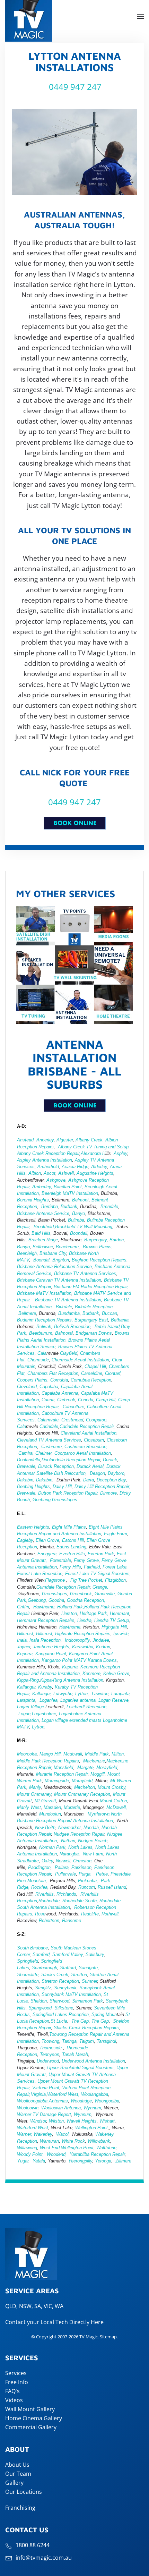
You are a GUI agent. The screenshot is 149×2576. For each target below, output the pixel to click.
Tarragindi (106, 2041)
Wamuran (49, 2141)
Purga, (85, 1874)
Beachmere (67, 1247)
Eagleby (25, 1540)
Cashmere (51, 1447)
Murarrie (72, 1807)
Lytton (38, 1727)
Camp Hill (106, 1400)
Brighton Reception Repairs (99, 1260)
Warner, (25, 2134)
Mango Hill (50, 1754)
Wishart (107, 2121)
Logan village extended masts (72, 1720)
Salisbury (95, 1954)
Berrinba (50, 1206)
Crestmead (72, 1420)
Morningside (57, 1781)
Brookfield (44, 1227)
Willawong (27, 2148)
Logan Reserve (113, 1700)
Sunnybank (65, 1988)
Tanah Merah (75, 2054)
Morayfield (107, 1767)
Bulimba (76, 1220)
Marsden (52, 1807)
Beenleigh (27, 1253)
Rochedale (49, 1901)
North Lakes (80, 1847)
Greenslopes (65, 1500)
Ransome (72, 1920)
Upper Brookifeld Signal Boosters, (81, 2068)
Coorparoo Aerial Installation (83, 1453)
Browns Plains (97, 1247)
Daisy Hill (62, 1486)
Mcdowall (73, 1754)
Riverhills (45, 1894)
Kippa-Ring (28, 1680)
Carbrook (66, 1400)
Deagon (97, 1473)
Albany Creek (89, 1140)
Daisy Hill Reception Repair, (102, 1486)
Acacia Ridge (75, 1167)
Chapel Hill (95, 1366)
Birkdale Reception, (94, 1307)
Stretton (79, 1975)
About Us (17, 2465)
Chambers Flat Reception (53, 1373)
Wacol (62, 2134)
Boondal (41, 1260)
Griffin (23, 1607)
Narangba (69, 1854)
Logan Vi (26, 1707)
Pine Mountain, (32, 1881)
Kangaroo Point (51, 1654)
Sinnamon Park (87, 2001)
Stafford (68, 1968)
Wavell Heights (82, 2121)
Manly (35, 1787)
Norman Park (52, 1847)
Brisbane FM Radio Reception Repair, (91, 1287)
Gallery (14, 2483)
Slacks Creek (55, 1975)
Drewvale (26, 1466)
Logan (24, 1714)
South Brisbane (32, 1948)
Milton (118, 1754)
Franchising (20, 2508)
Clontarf (113, 1373)
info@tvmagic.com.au (44, 2558)
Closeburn (94, 1440)
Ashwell (66, 1173)
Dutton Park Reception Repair (68, 1493)
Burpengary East (91, 1320)
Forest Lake (115, 1567)
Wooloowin (28, 2108)
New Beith (45, 1827)
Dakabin (25, 1480)
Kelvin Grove (116, 1673)
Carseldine (92, 1373)
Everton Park (101, 1554)
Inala (22, 1640)
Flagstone (56, 1580)
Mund (45, 1814)
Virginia (38, 2094)
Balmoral (64, 1333)
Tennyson (50, 2054)
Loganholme (44, 1714)
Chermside (38, 1360)
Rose (40, 1914)
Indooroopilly (77, 1640)
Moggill (98, 1774)
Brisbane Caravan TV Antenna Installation (59, 1280)
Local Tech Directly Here (72, 2322)
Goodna (56, 1600)
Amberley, (42, 1187)
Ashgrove (56, 1180)
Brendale (109, 1206)
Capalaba (49, 1387)
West (45, 2148)
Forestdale (60, 1560)
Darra (89, 1480)
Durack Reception (56, 1466)
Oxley (47, 1861)
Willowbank (99, 2141)
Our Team (18, 2474)
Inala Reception (44, 1640)
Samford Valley (68, 1954)
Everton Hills (72, 1554)
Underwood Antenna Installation (93, 2061)
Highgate (110, 1627)
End (55, 2148)
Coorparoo (96, 1420)
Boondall (79, 1233)
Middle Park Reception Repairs (48, 1761)
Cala (42, 1353)
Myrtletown (99, 1814)
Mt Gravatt (45, 1801)
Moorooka (27, 1754)
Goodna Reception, (87, 1600)
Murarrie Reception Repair (62, 1774)
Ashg (73, 1180)
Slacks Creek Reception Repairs (86, 2028)
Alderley (99, 1167)
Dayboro (116, 1473)
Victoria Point (46, 2088)
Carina (48, 1400)
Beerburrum (41, 1333)
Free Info (17, 2382)
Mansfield (63, 1767)
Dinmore (108, 1493)
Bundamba (69, 1313)
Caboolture (73, 1407)
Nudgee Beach (93, 1841)
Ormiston (82, 1861)
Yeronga (103, 2161)
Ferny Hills (70, 1567)
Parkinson (81, 1867)
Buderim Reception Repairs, (45, 1320)
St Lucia (59, 2021)
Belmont (80, 1200)
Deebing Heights (33, 1486)
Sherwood (59, 2001)
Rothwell (110, 1914)
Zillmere (123, 2161)
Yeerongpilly (80, 2161)
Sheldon (39, 2001)
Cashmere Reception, (86, 1447)
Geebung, (42, 1500)
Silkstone (64, 2008)
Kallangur (26, 1687)
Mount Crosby (112, 1787)
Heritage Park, (94, 1613)
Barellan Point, (68, 1187)
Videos (14, 2400)
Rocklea (39, 1887)
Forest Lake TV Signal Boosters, (98, 1574)
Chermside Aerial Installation (80, 1360)
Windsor (38, 2121)
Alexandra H (93, 1153)
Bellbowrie (43, 1247)
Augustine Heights (95, 1173)
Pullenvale (65, 1874)
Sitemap (108, 2337)
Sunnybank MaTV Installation (71, 1994)
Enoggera (47, 1554)
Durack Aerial (90, 1466)
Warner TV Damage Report (44, 2114)
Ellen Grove (47, 1540)
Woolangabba (95, 2094)
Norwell (63, 1861)
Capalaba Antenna (60, 1393)
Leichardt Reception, (87, 1707)
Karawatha (83, 1647)
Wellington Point (91, 2128)
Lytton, (82, 1694)
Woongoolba (107, 2101)
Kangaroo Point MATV (64, 1660)
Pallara (62, 1867)
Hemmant (120, 1613)
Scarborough (45, 1968)
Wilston (56, 2121)
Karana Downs (102, 1660)
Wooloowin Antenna (61, 2108)
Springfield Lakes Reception (61, 2014)
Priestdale (121, 1874)
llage (39, 1707)
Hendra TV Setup (112, 1620)
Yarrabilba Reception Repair (97, 2154)
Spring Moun (104, 2014)
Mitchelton (85, 1787)
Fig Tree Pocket (86, 1580)
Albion (35, 1173)
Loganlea (49, 1700)
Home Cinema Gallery (34, 2418)
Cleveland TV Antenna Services (49, 1440)
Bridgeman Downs (94, 1333)
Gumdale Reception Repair (63, 1587)
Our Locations (24, 2492)
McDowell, (117, 1807)
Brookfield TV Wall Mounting (84, 1227)
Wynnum (92, 2108)
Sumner (89, 1981)
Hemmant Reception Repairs (46, 1620)
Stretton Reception (60, 1981)
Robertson (49, 1920)
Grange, (100, 1587)
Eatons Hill (73, 1540)
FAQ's (12, 2391)
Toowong (50, 2041)
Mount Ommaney (34, 1794)
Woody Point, (30, 2154)
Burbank (69, 1206)
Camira (25, 1453)
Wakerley (43, 2134)
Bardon (117, 1240)
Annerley (45, 1140)
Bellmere (27, 1313)
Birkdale (64, 1307)
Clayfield (69, 1353)
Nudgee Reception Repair (79, 1834)
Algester (65, 1140)
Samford (41, 1954)
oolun (56, 1814)
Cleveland (27, 1387)
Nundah (91, 1827)
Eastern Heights (33, 1527)
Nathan (68, 1841)
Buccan (109, 1313)
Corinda (86, 1400)
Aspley (120, 1153)
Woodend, (58, 2154)
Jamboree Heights (51, 1647)
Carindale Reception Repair (87, 1426)
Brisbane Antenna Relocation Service (54, 1266)
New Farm (93, 1854)
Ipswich (121, 1634)
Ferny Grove (86, 1560)
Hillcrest (25, 1634)
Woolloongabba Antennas (42, 2101)
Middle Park (96, 1754)
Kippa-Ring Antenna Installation (72, 1680)
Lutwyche (63, 1694)
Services (16, 2373)
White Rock (73, 2141)
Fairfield (92, 1567)
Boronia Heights (33, 1200)
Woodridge (81, 2101)
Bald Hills (41, 1233)
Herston (69, 1613)
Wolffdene (106, 2148)
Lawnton (100, 1694)
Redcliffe (90, 1914)
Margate (85, 1767)
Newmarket (69, 1827)
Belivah (44, 1327)
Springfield (28, 1961)
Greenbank (81, 1594)
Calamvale (48, 1420)
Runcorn (87, 1887)
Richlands (66, 1894)
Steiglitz (43, 1988)
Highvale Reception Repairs (83, 1634)
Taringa (69, 2041)
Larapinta (120, 1694)
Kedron (103, 1647)
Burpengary (95, 1240)
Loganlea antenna (78, 1700)
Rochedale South (80, 1901)
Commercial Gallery (31, 2427)
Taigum (87, 2041)
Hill (124, 1627)
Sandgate (88, 1968)
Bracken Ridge (43, 1240)
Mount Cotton (113, 1801)
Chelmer (43, 1453)
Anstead (25, 1140)
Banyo (78, 1213)
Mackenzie (94, 1761)
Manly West (29, 1807)
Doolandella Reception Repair (71, 1460)
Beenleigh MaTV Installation (70, 1193)
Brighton (61, 1260)
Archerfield (48, 1167)
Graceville (105, 1594)
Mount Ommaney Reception (82, 1794)
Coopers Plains (32, 1380)
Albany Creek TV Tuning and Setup (93, 1147)
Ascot (50, 1173)
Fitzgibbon (115, 1580)
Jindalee (101, 1640)
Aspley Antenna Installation (45, 1160)
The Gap (80, 2021)
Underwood (48, 2061)
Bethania (120, 1320)
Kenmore (91, 1673)
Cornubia (59, 1380)
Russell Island (112, 1887)
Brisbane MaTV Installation (44, 1293)
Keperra (25, 1654)
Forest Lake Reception (40, 1574)
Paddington (39, 1867)
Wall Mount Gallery (30, 2409)
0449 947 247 (75, 87)
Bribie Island (107, 1327)
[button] (140, 16)
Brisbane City (53, 1253)
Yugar (23, 2161)
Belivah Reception (72, 1327)
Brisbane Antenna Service (43, 1213)
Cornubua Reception (91, 1380)
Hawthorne (44, 1607)
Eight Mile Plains (69, 1527)
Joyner (24, 1647)
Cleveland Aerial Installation (88, 1433)
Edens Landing (71, 1547)
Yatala (39, 2161)
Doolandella (29, 1460)
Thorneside (51, 2048)
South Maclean (66, 1948)
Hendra (84, 1620)
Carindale (49, 1426)
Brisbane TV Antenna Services (84, 1273)
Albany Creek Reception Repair (48, 1153)
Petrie (101, 1874)
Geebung (37, 1600)
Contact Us (27, 2530)
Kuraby (45, 1687)
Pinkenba (87, 1881)
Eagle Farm (116, 1534)
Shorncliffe (28, 1975)
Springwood (40, 2008)
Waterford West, (63, 2094)
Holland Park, (71, 1607)
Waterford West (33, 2128)
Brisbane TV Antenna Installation (68, 1300)
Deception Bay (111, 1480)
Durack (110, 1460)
